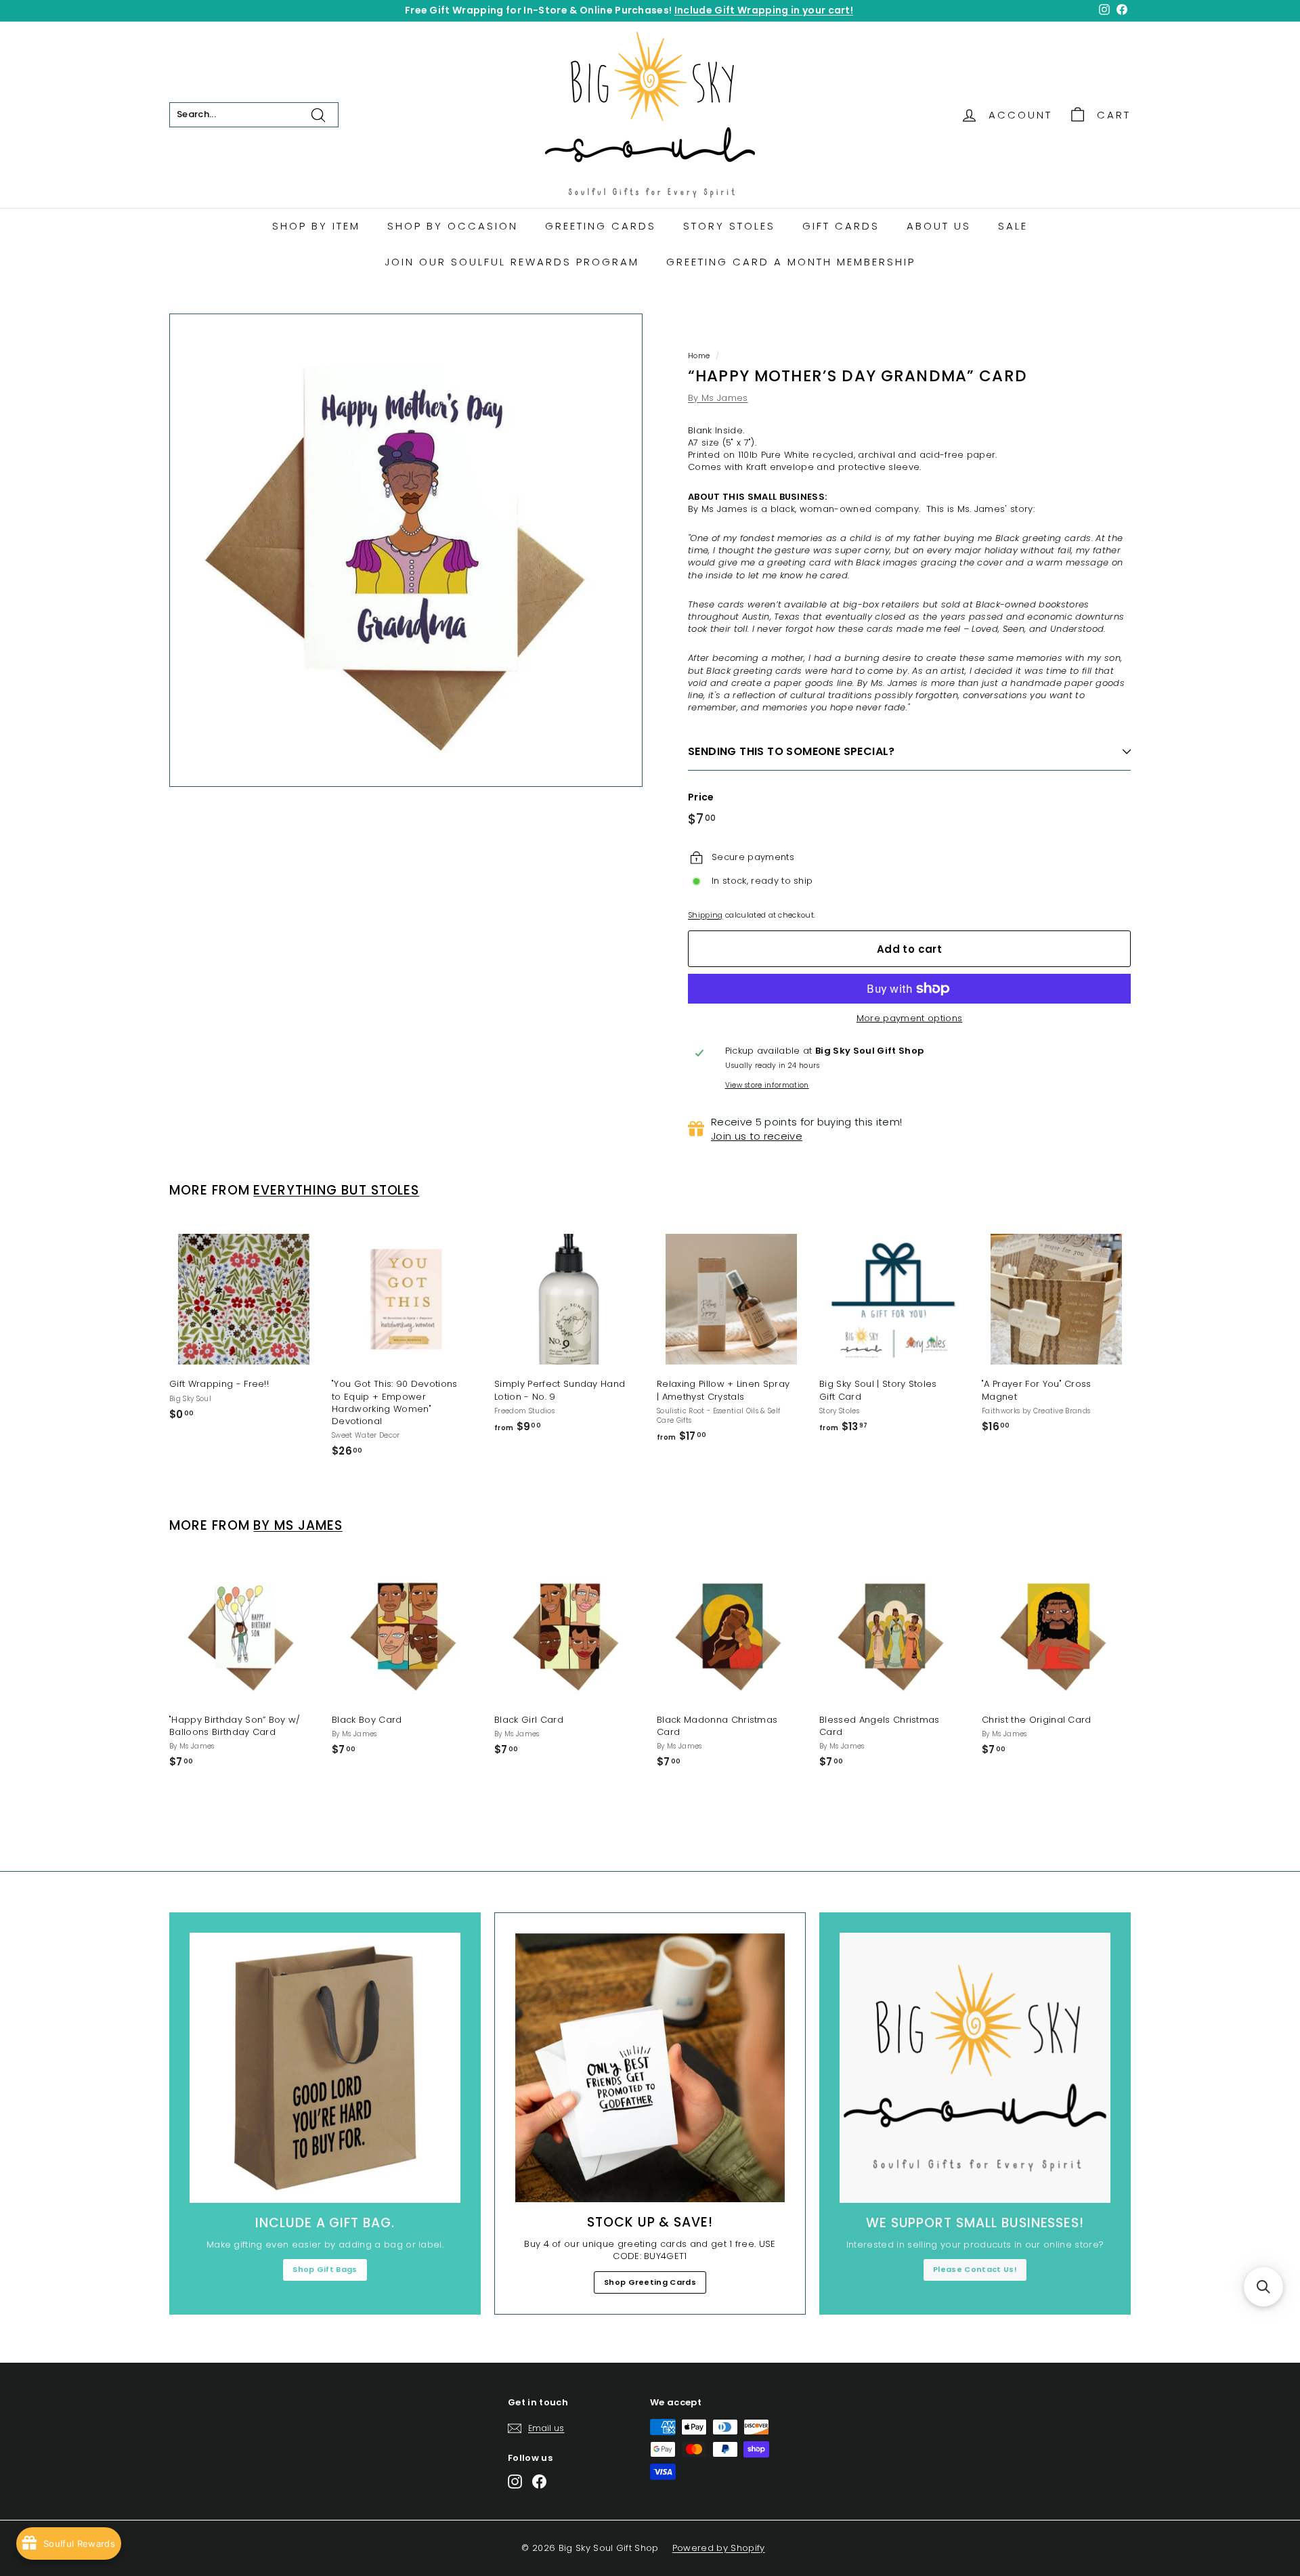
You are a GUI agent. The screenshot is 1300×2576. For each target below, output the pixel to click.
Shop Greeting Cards (650, 2282)
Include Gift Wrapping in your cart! (764, 10)
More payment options (910, 1018)
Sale (1013, 226)
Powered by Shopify (719, 2548)
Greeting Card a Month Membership (791, 262)
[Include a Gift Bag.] (325, 2068)
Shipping (706, 915)
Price (701, 797)
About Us (939, 226)
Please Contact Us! (975, 2269)
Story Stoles (729, 226)
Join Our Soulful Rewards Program (512, 262)
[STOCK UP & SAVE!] (650, 2068)
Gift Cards (841, 226)
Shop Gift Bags (325, 2269)
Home (699, 356)
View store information (767, 1086)
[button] (1263, 2287)
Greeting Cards (601, 226)
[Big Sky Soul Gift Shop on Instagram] (515, 2482)
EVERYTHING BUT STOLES (336, 1190)
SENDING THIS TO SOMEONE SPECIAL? (792, 751)
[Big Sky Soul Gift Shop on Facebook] (539, 2482)
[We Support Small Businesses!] (975, 2068)
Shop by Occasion (453, 226)
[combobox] (254, 114)
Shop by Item (316, 226)
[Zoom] (406, 550)
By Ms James (718, 398)
